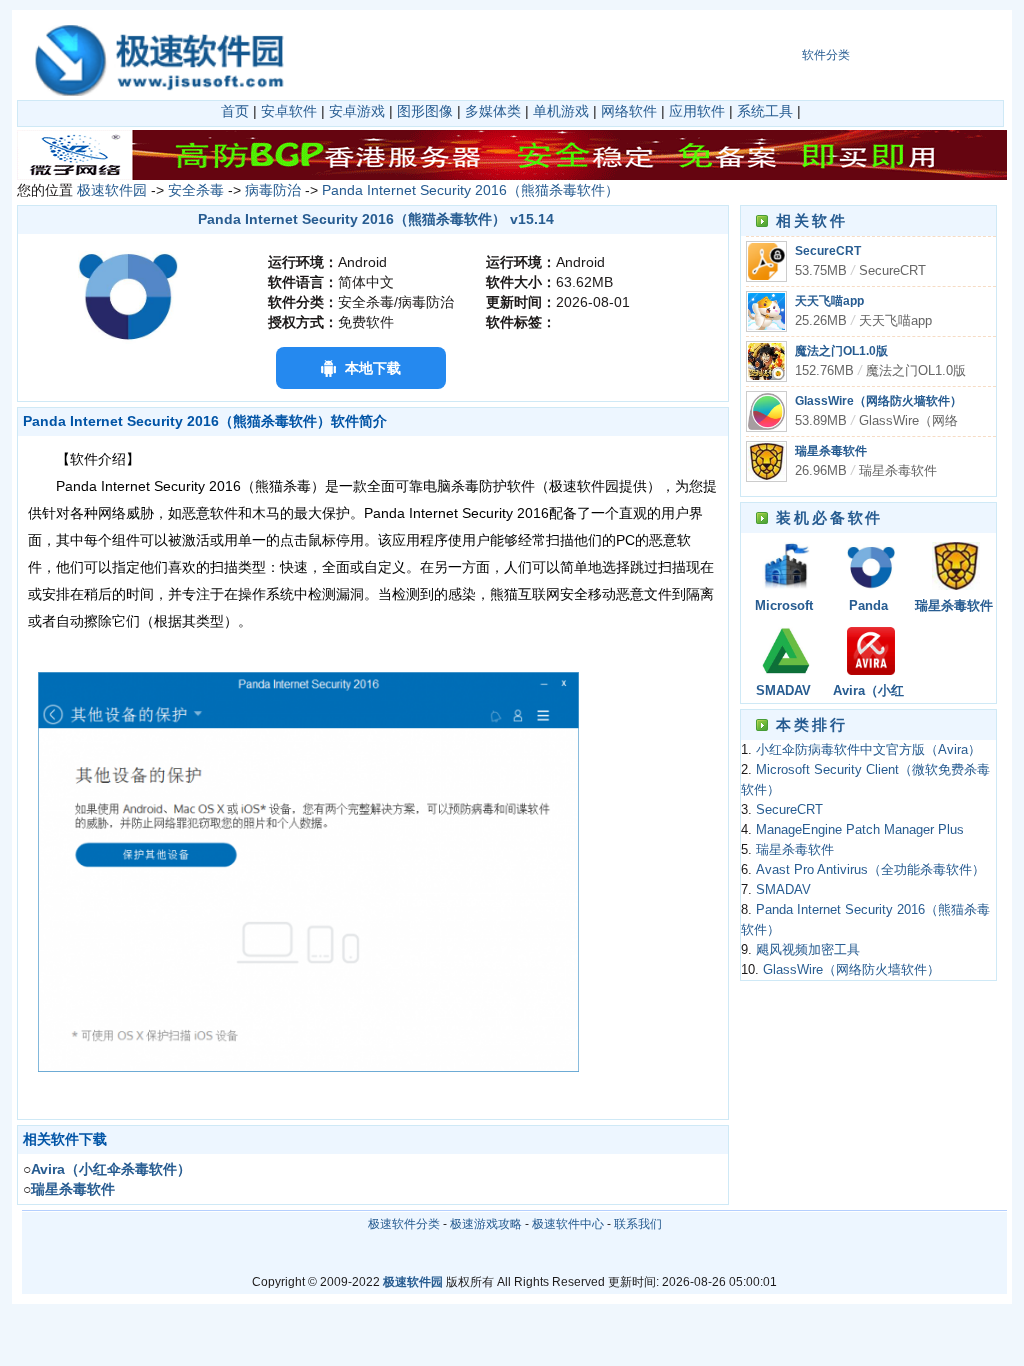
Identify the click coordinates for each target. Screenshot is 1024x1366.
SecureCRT (828, 251)
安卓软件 (289, 111)
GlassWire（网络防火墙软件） (878, 401)
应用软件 (697, 111)
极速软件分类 (404, 1224)
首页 (235, 111)
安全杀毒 (196, 190)
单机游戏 (561, 111)
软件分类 (826, 55)
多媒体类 (493, 111)
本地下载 (373, 368)
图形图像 (425, 111)
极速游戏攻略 (486, 1224)
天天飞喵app (829, 301)
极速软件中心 (568, 1224)
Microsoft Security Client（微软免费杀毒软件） (783, 607)
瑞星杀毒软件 (831, 451)
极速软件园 (112, 190)
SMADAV (783, 691)
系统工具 (765, 111)
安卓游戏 (357, 111)
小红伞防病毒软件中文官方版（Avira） (868, 750)
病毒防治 (273, 190)
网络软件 (629, 111)
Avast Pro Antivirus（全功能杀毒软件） (870, 870)
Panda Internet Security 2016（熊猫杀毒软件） (470, 190)
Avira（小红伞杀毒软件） (869, 692)
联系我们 (638, 1224)
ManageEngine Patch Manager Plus (860, 830)
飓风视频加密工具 (808, 950)
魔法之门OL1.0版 (841, 351)
